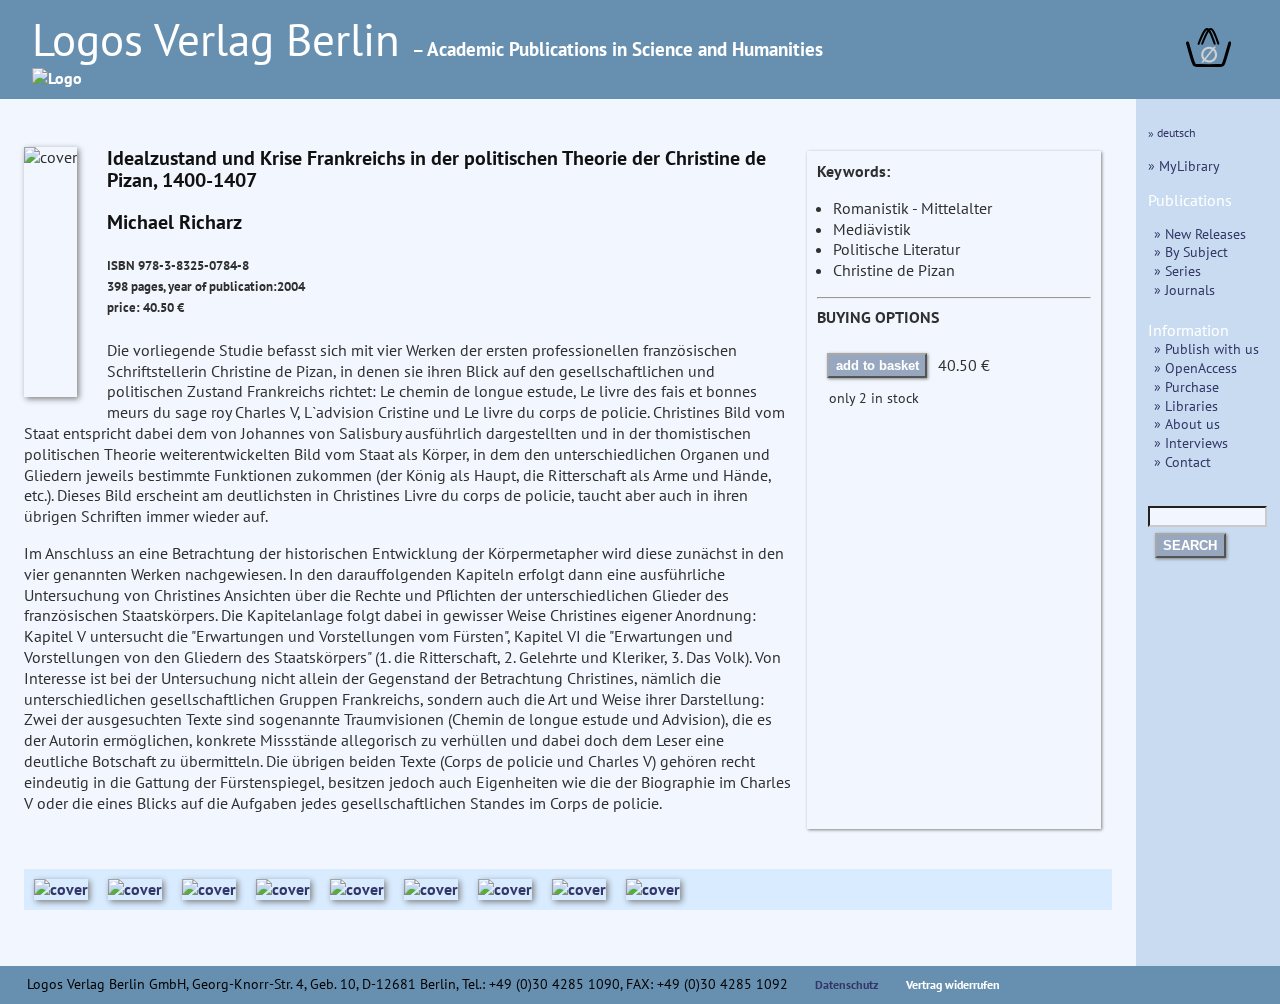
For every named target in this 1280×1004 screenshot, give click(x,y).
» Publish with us (1206, 348)
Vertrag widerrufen (953, 984)
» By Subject (1191, 251)
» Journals (1184, 289)
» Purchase (1186, 386)
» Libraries (1186, 405)
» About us (1187, 423)
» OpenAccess (1195, 367)
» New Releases (1200, 233)
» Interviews (1191, 442)
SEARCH (1190, 545)
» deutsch (1172, 132)
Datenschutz (847, 984)
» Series (1177, 270)
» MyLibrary (1184, 165)
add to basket (877, 365)
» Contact (1182, 461)
